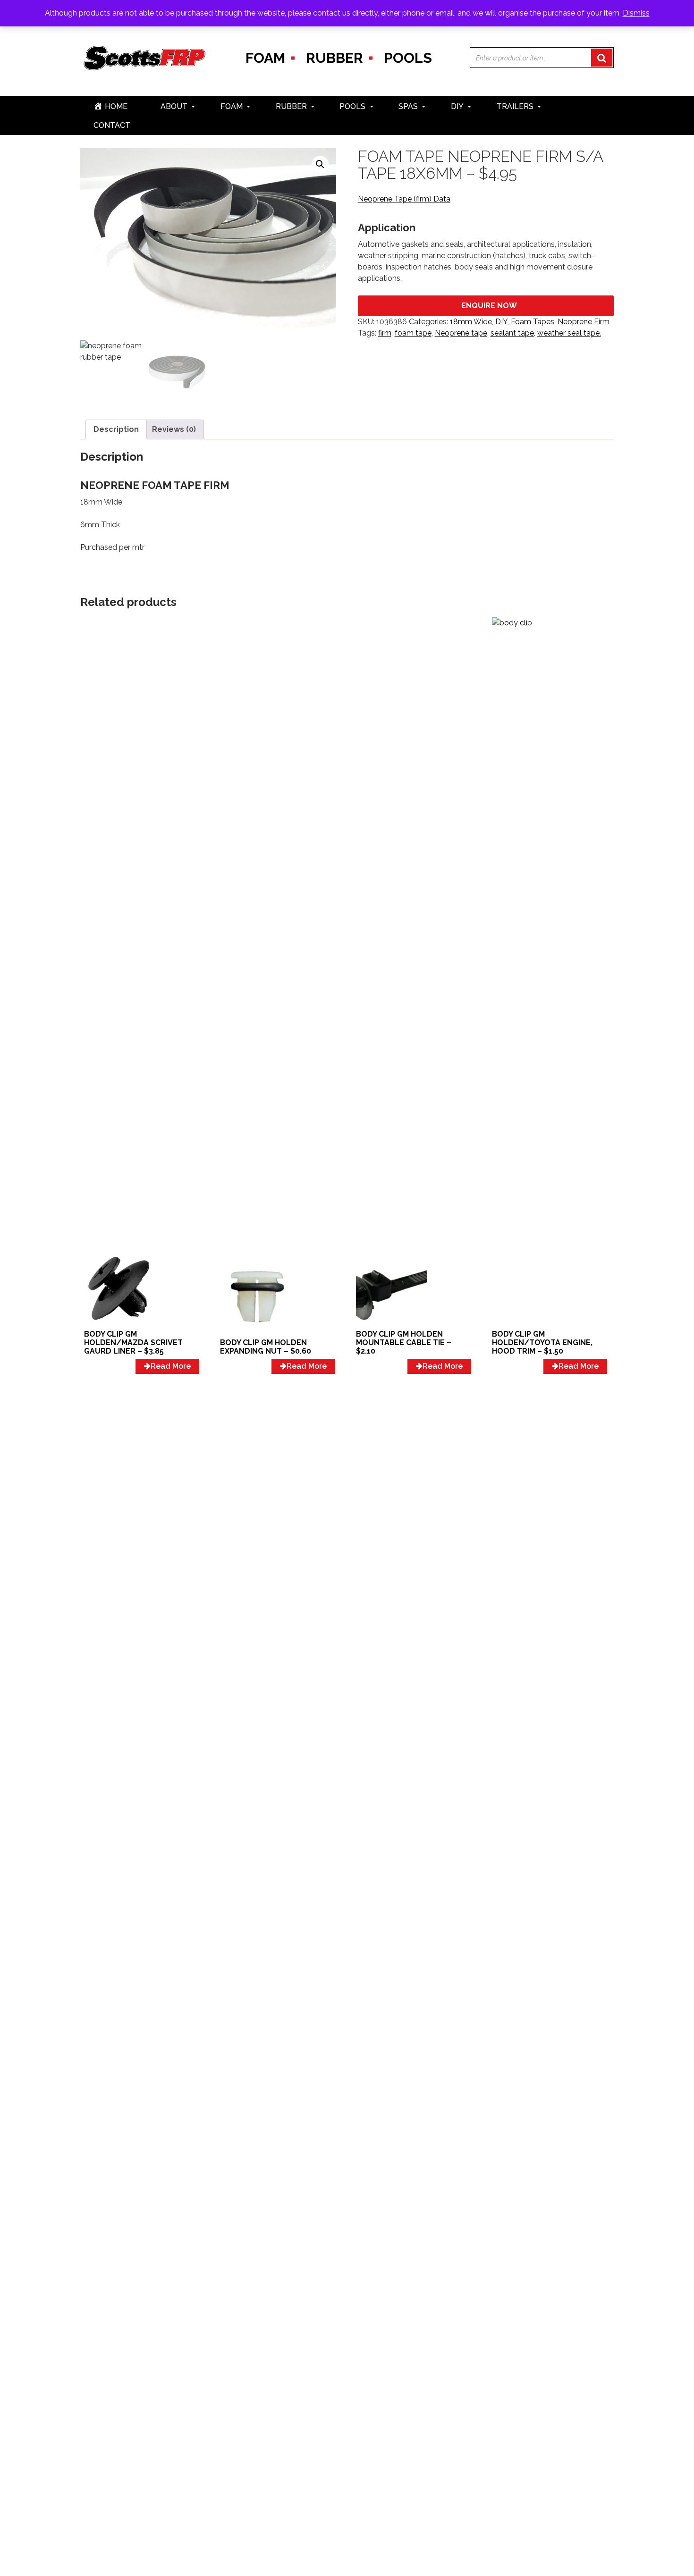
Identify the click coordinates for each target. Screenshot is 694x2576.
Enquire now (489, 306)
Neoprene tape (461, 333)
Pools (408, 58)
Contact (112, 125)
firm (385, 333)
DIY (457, 106)
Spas (408, 106)
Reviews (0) (174, 429)
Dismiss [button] (636, 13)
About (174, 106)
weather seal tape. (569, 333)
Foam (265, 58)
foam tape (413, 333)
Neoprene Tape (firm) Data (404, 199)
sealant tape (512, 333)
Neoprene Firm (584, 322)
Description (116, 429)
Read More (171, 1366)
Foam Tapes (533, 322)
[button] (320, 164)
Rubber (334, 58)
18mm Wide (471, 322)
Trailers (515, 106)
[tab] (116, 429)
